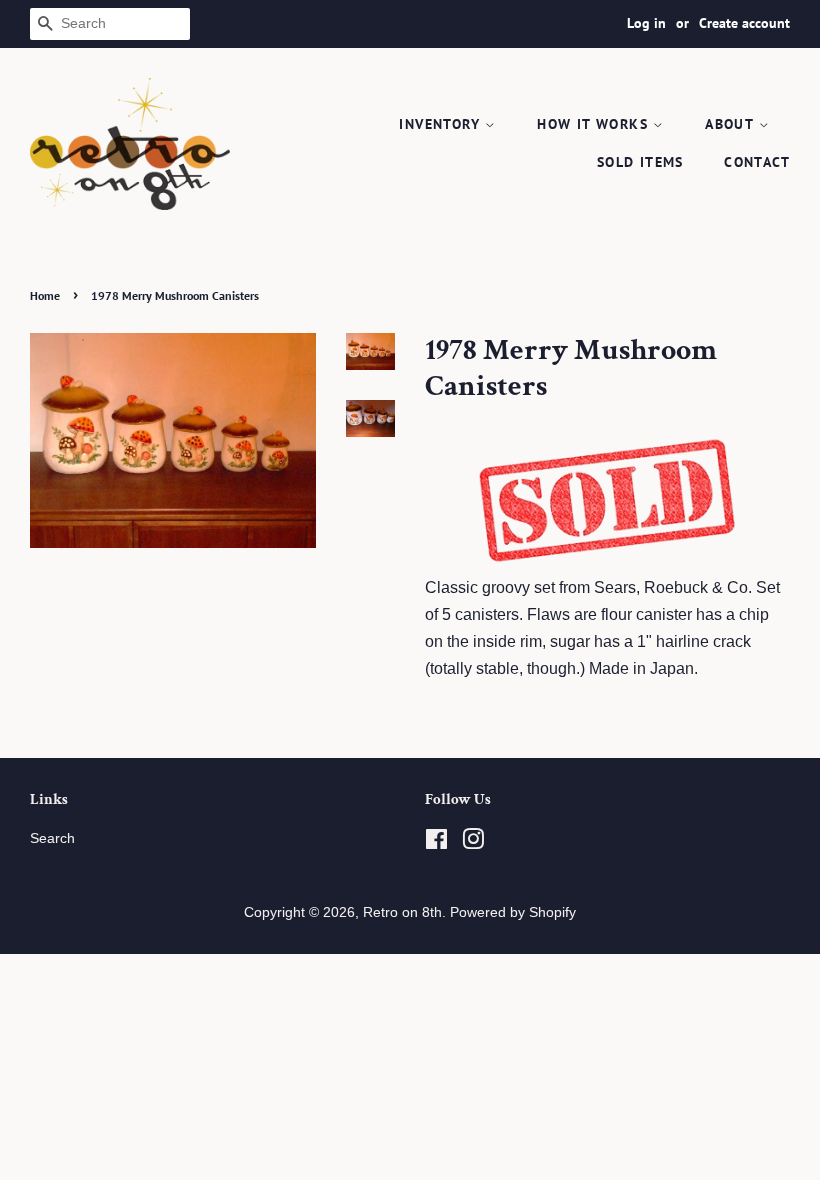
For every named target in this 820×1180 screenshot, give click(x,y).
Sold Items (640, 162)
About (731, 124)
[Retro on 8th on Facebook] (436, 843)
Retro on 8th (402, 912)
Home (45, 295)
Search (52, 838)
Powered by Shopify (513, 912)
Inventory (442, 124)
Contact (757, 162)
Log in (646, 23)
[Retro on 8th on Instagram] (473, 843)
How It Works (595, 124)
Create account (744, 23)
